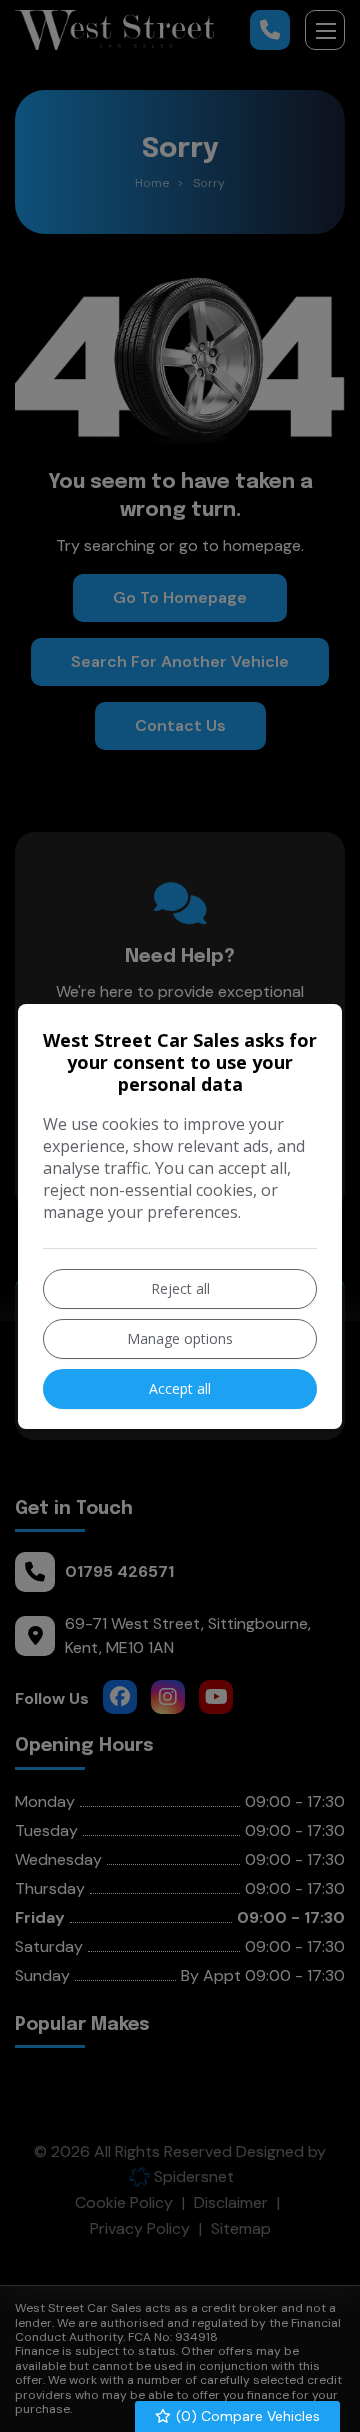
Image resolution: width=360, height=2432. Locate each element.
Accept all (180, 1388)
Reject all (180, 1288)
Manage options (180, 1338)
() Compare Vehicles (246, 2416)
